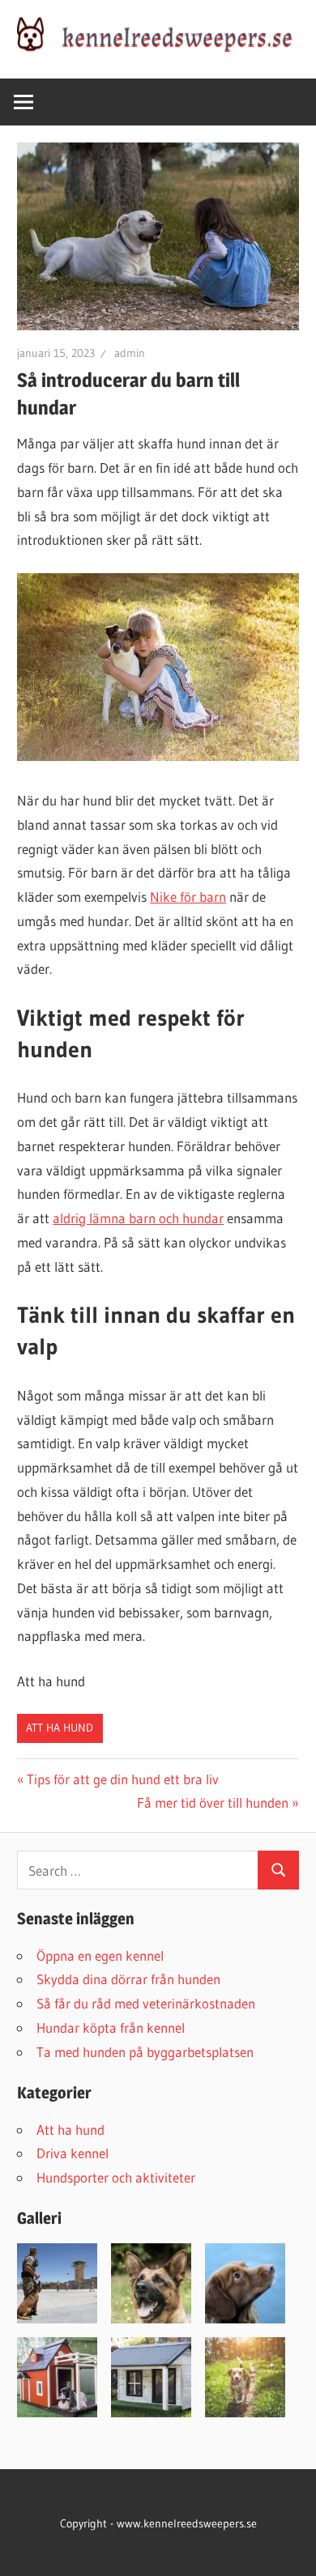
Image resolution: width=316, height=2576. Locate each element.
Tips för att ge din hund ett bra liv (122, 1779)
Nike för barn (188, 897)
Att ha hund (60, 1728)
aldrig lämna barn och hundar (138, 1218)
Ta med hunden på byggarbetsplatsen (145, 2052)
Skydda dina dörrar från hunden (128, 1979)
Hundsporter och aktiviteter (116, 2177)
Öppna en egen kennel (100, 1955)
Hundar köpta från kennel (111, 2028)
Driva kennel (73, 2153)
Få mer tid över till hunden (213, 1802)
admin (130, 353)
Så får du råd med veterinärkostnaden (146, 2003)
